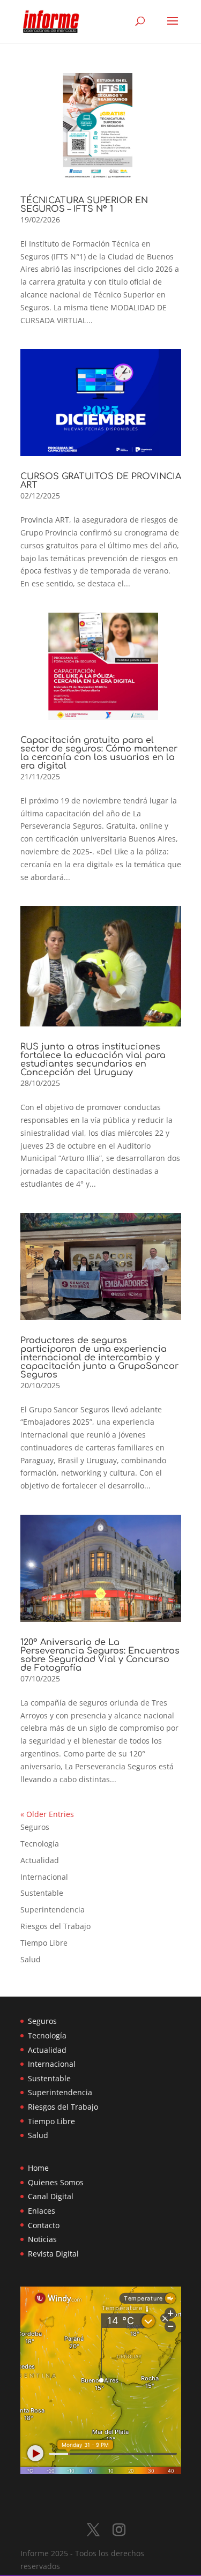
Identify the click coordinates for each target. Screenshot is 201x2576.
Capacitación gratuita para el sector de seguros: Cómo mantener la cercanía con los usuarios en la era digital (99, 753)
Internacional (44, 1877)
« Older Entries (47, 1814)
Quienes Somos (56, 2182)
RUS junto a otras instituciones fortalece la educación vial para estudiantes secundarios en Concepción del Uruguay (93, 1060)
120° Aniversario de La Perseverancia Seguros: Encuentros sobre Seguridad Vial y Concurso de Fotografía (100, 1655)
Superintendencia (53, 1909)
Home (38, 2168)
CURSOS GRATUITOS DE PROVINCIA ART (101, 481)
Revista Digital (53, 2254)
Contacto (44, 2225)
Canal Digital (51, 2196)
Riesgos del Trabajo (55, 1926)
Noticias (42, 2239)
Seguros (35, 1827)
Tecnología (40, 1844)
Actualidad (40, 1860)
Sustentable (42, 1893)
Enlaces (42, 2211)
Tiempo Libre (44, 1943)
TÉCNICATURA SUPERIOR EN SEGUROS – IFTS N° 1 (84, 205)
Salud (31, 1959)
